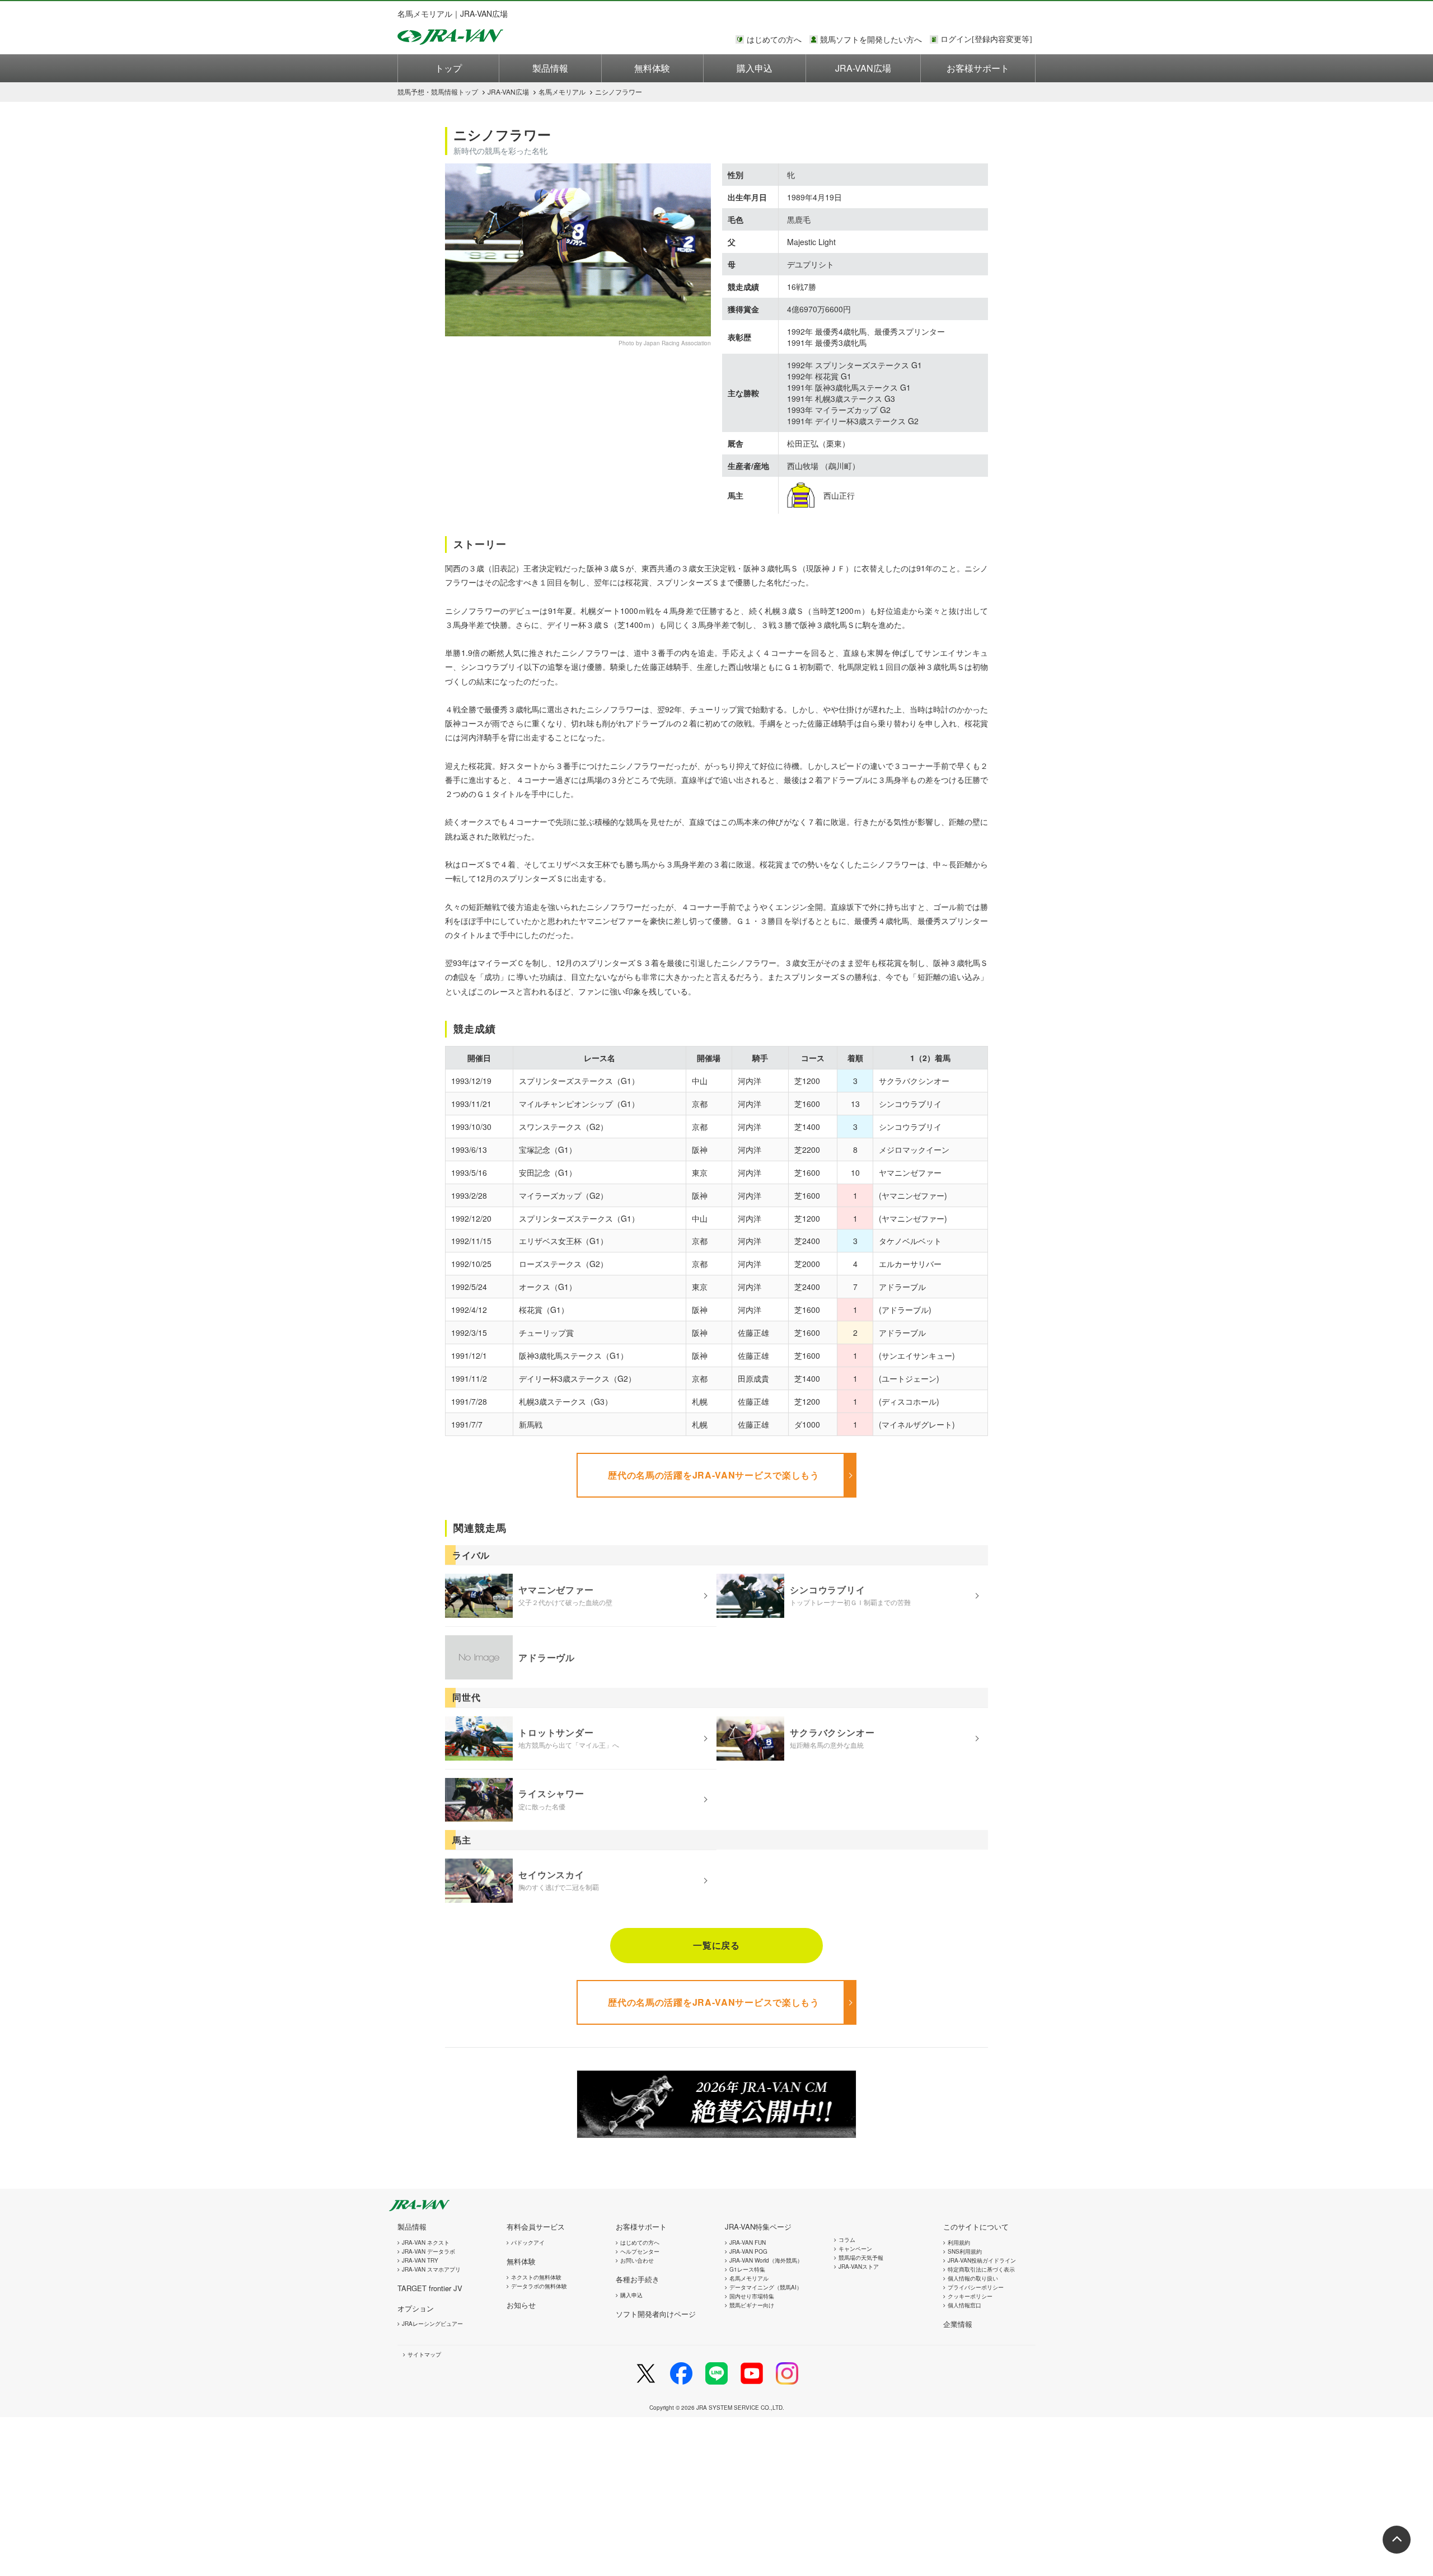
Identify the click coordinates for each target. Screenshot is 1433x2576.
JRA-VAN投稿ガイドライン (982, 2260)
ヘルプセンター (640, 2251)
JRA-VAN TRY (420, 2260)
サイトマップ (424, 2354)
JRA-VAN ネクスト (426, 2242)
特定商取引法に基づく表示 (981, 2269)
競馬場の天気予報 (861, 2258)
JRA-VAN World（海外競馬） (766, 2260)
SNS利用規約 (965, 2251)
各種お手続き (638, 2279)
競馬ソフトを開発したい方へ (871, 39)
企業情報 (958, 2324)
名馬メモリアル (562, 92)
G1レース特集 (747, 2269)
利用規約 (959, 2242)
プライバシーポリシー (976, 2287)
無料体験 (652, 68)
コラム (847, 2240)
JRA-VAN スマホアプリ (431, 2269)
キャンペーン (855, 2249)
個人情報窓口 (964, 2305)
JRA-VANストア (859, 2267)
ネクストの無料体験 (536, 2277)
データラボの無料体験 (539, 2286)
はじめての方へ (774, 39)
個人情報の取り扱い (973, 2278)
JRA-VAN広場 (863, 68)
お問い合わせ (637, 2260)
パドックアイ (528, 2242)
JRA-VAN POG (748, 2251)
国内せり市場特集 (752, 2296)
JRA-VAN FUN (748, 2242)
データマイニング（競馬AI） (766, 2287)
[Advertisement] (336, 2495)
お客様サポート (978, 68)
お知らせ (521, 2305)
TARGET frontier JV (430, 2288)
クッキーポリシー (970, 2296)
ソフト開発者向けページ (656, 2314)
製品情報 (550, 68)
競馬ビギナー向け (752, 2305)
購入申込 (755, 68)
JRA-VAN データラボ (429, 2251)
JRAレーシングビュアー (432, 2324)
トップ (448, 68)
